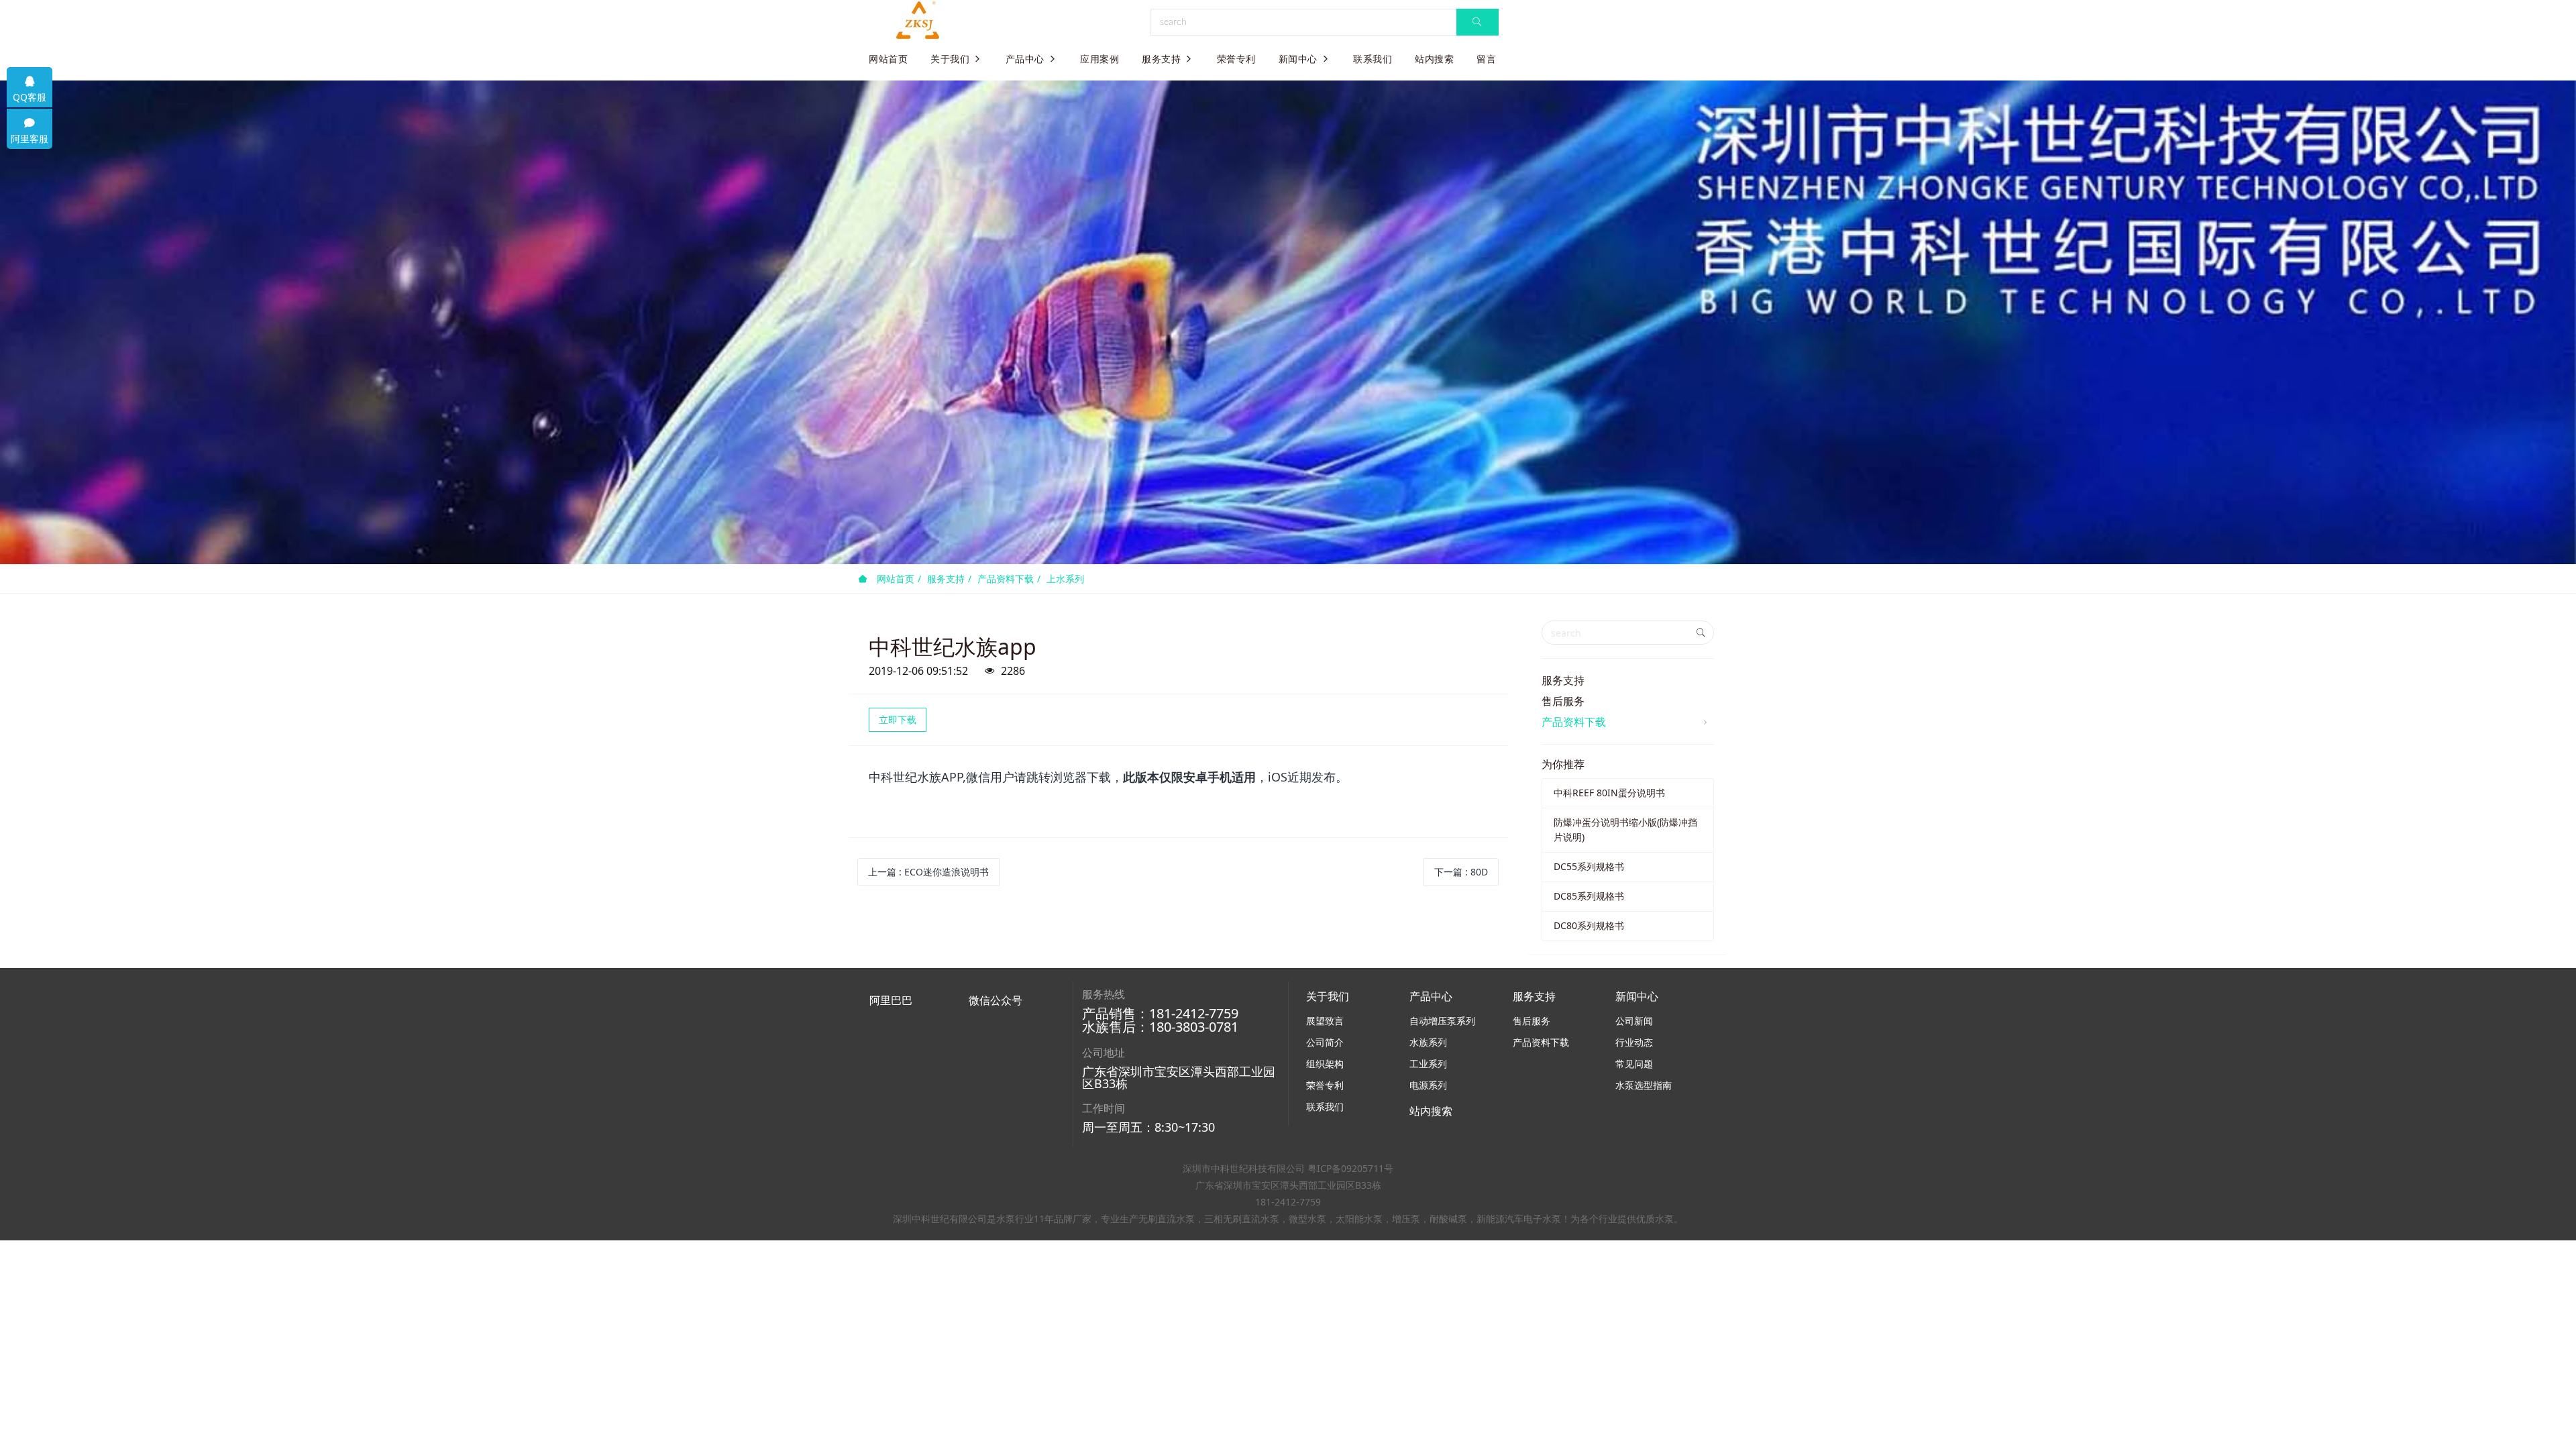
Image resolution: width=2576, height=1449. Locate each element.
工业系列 (1428, 1064)
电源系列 (1428, 1085)
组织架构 (1325, 1064)
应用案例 (1099, 59)
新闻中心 (1298, 59)
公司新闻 (1634, 1021)
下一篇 (1461, 872)
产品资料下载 (1006, 579)
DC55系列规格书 (1589, 866)
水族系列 (1428, 1042)
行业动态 (1634, 1042)
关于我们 (950, 59)
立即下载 (898, 719)
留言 (1486, 59)
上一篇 (928, 872)
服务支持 (1161, 59)
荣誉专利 (1236, 59)
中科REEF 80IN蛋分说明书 (1609, 793)
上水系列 (1065, 579)
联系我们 (1373, 59)
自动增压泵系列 (1442, 1021)
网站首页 (888, 59)
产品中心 (1025, 59)
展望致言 (1325, 1021)
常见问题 (1634, 1064)
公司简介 (1325, 1042)
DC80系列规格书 (1589, 925)
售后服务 (1563, 701)
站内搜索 (1434, 59)
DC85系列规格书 (1589, 896)
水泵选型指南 (1644, 1085)
